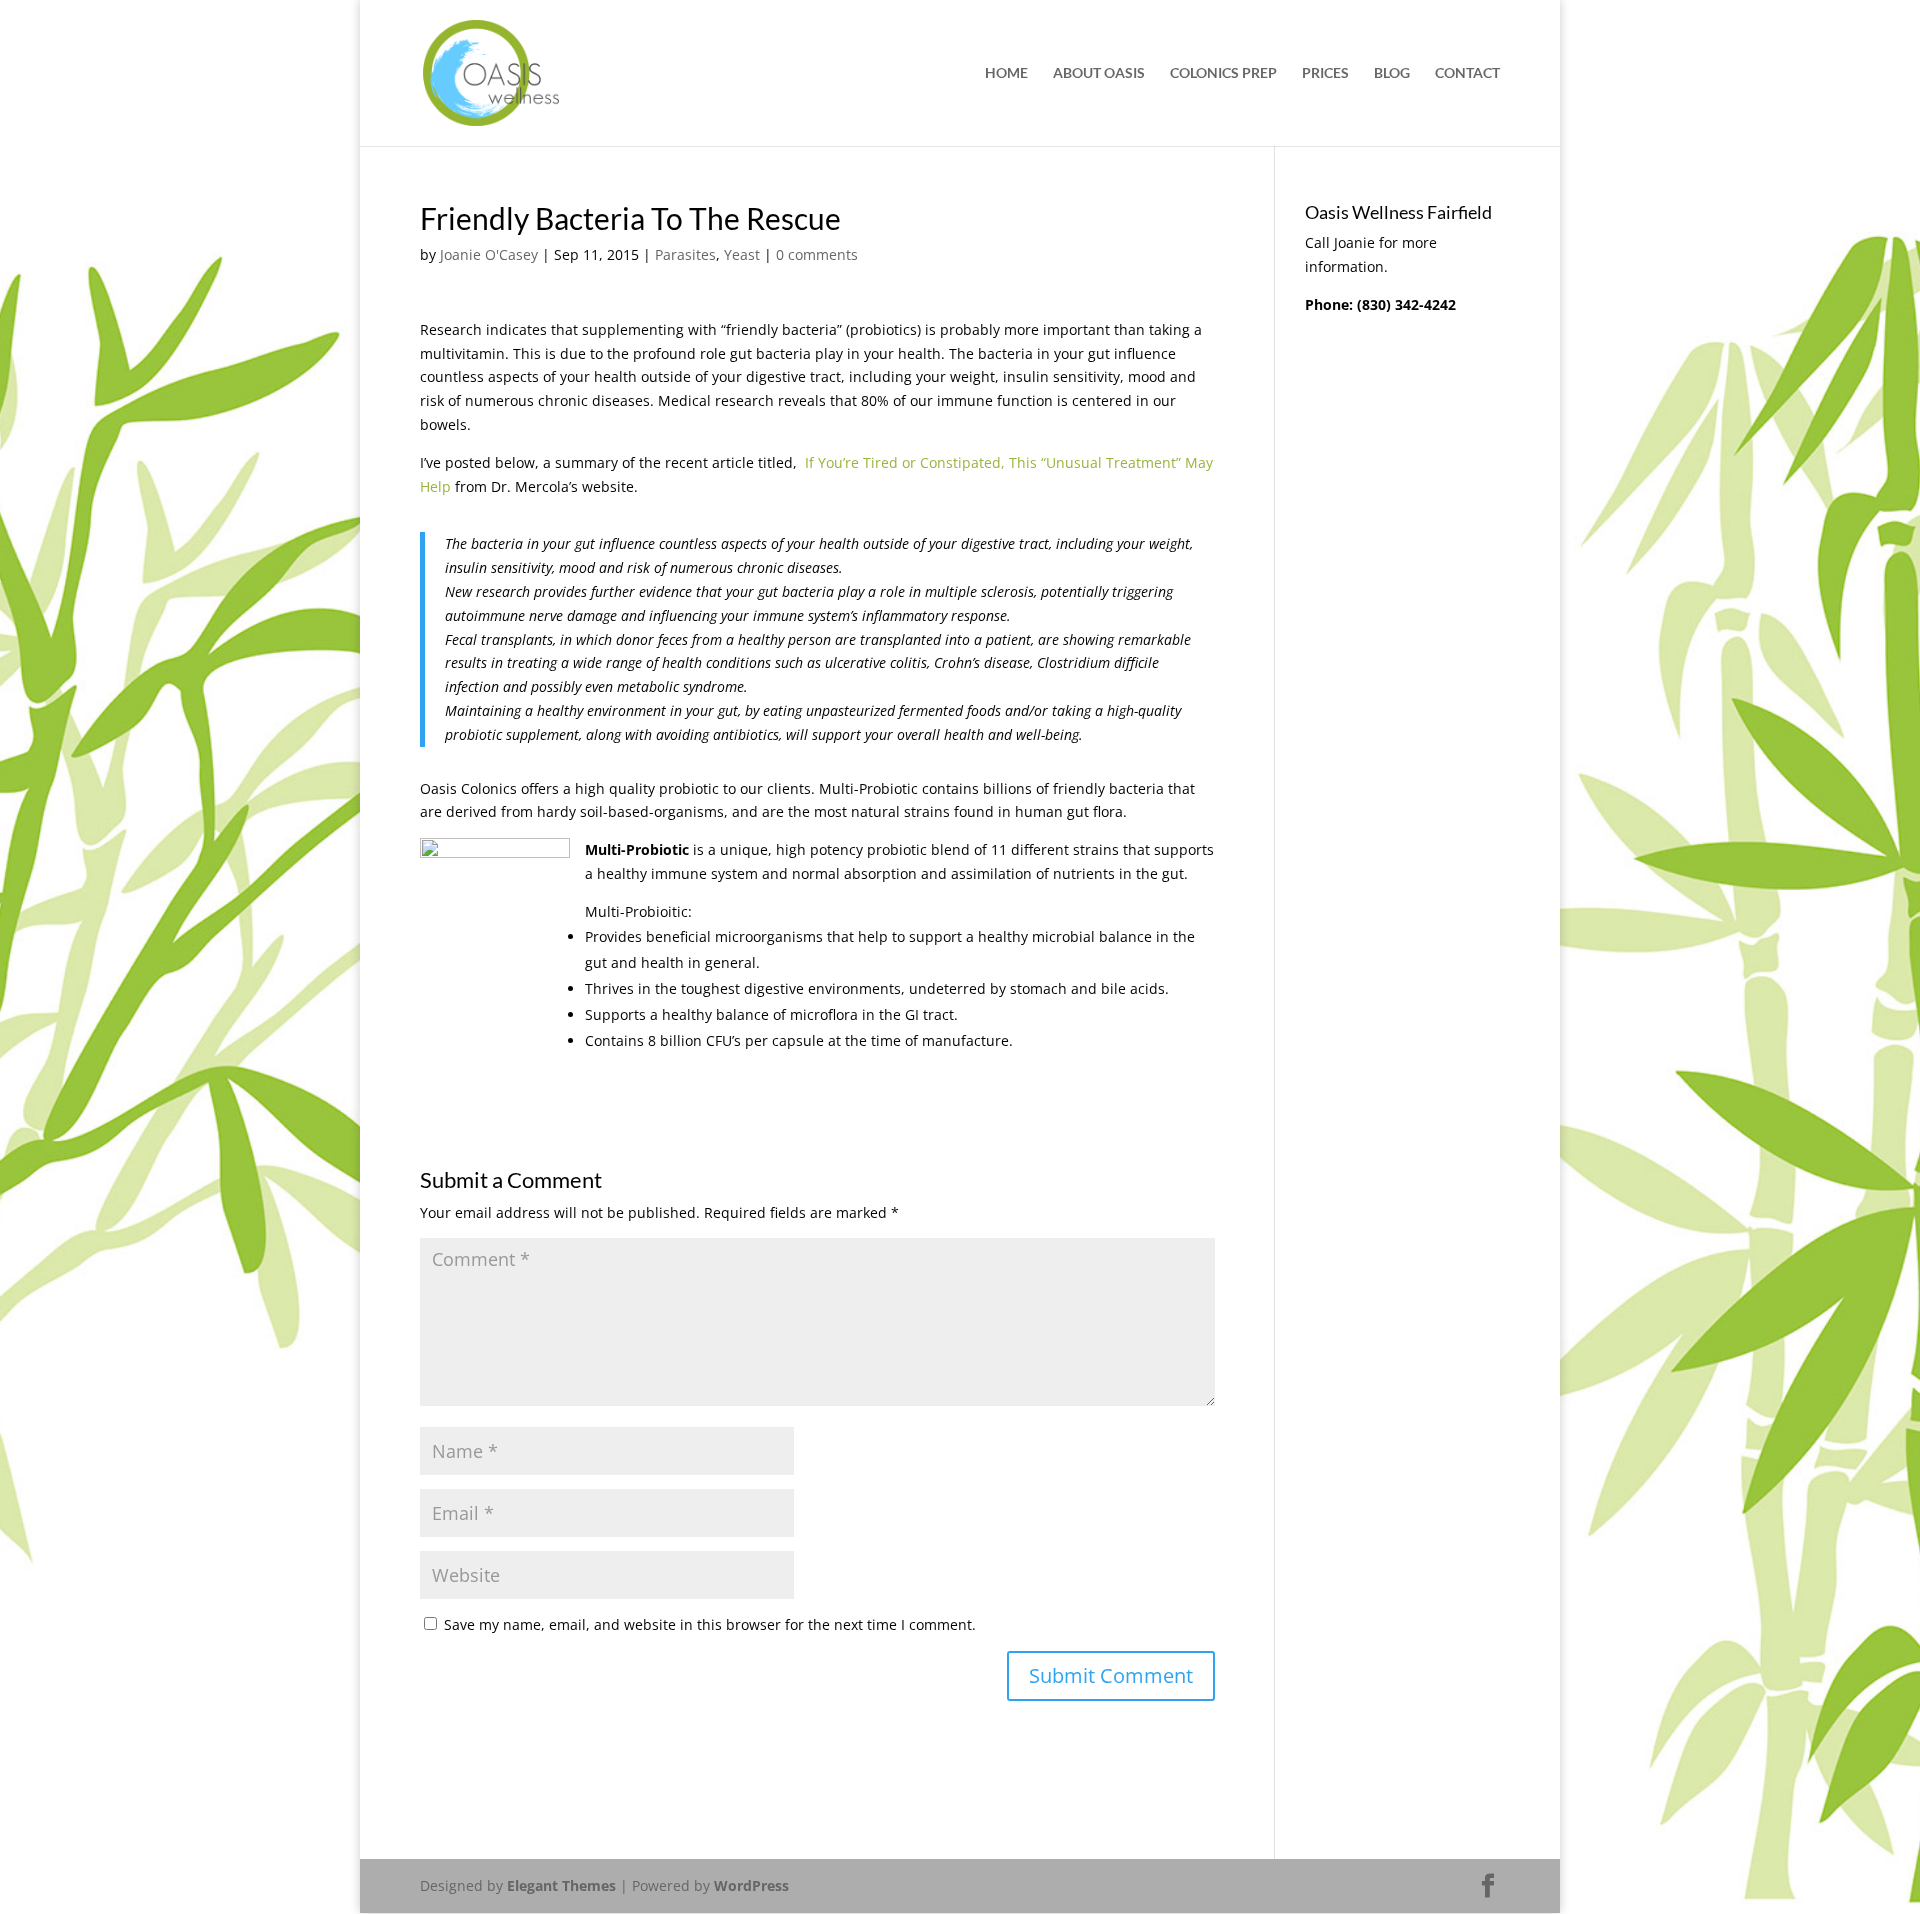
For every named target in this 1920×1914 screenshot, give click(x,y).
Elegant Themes (561, 1885)
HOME (1006, 73)
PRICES (1325, 73)
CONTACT (1467, 73)
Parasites (685, 254)
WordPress (751, 1885)
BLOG (1392, 73)
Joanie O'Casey (489, 254)
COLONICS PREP (1223, 73)
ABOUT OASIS (1099, 73)
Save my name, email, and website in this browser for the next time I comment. (710, 1624)
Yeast (742, 254)
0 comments (817, 254)
